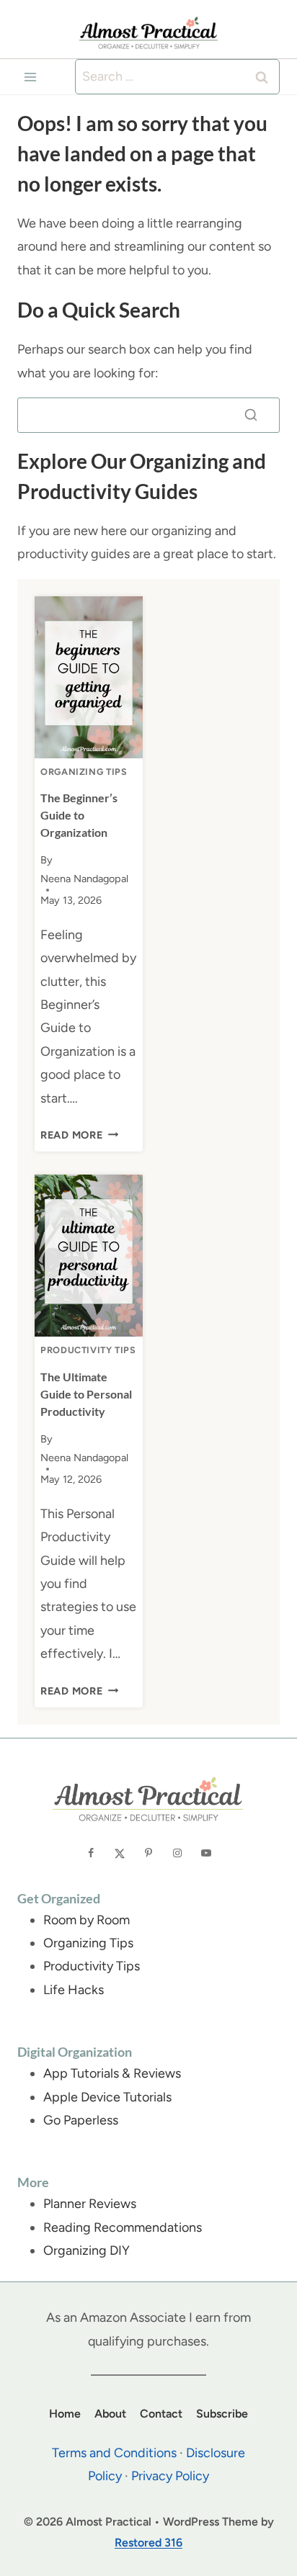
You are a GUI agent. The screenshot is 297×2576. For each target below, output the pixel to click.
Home (65, 2414)
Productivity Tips (88, 1350)
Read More (79, 1135)
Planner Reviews (90, 2204)
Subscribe (222, 2414)
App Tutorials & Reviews (112, 2073)
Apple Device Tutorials (107, 2097)
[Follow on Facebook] (91, 1853)
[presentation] (89, 677)
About (110, 2414)
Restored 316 (148, 2543)
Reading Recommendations (123, 2227)
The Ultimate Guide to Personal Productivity (86, 1394)
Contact (161, 2414)
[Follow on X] (120, 1853)
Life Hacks (74, 1990)
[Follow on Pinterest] (148, 1853)
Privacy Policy (170, 2476)
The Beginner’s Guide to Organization (79, 815)
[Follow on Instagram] (177, 1853)
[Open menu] (31, 77)
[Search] (251, 415)
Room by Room (87, 1920)
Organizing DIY (87, 2250)
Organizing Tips (84, 772)
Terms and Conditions (114, 2453)
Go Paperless (81, 2120)
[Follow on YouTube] (206, 1853)
